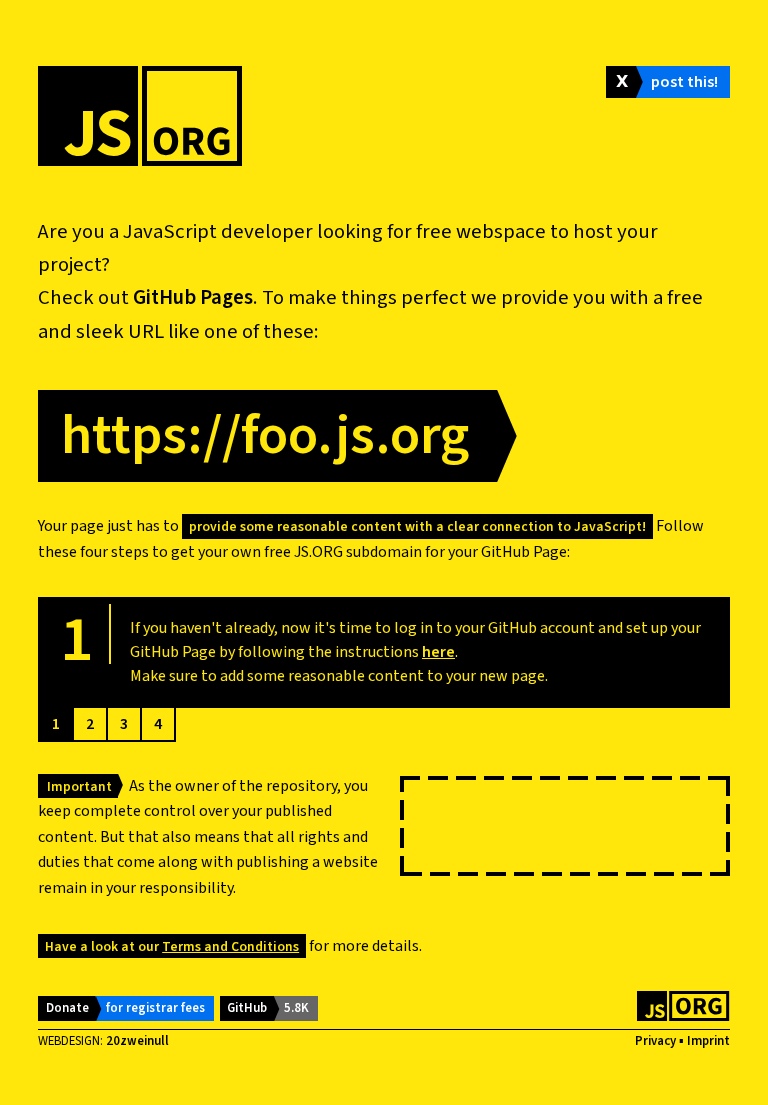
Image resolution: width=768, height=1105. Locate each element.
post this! (684, 82)
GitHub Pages (193, 297)
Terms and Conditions (230, 946)
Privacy (655, 1041)
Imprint (708, 1041)
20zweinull (137, 1041)
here (438, 652)
